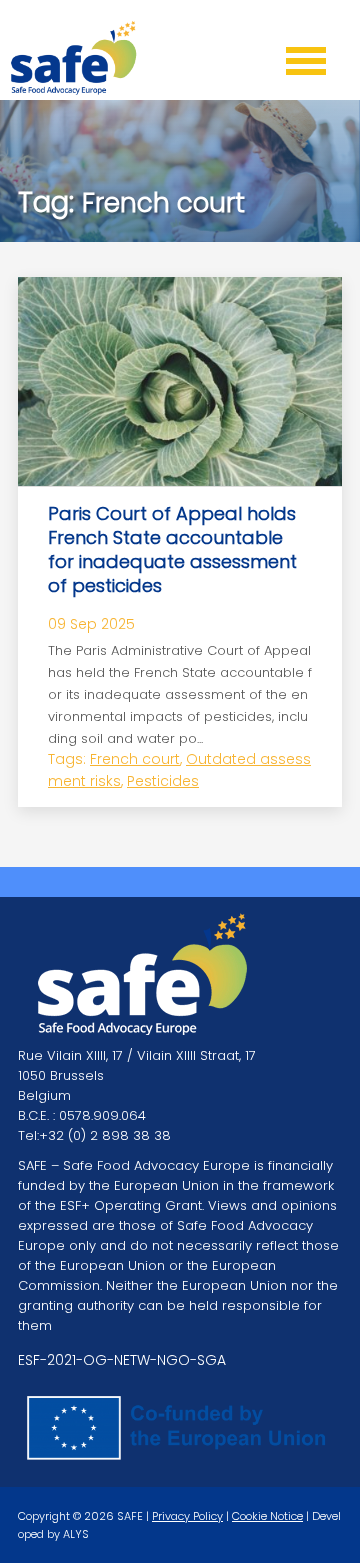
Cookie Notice (267, 1516)
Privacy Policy (187, 1516)
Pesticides (163, 781)
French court (135, 759)
